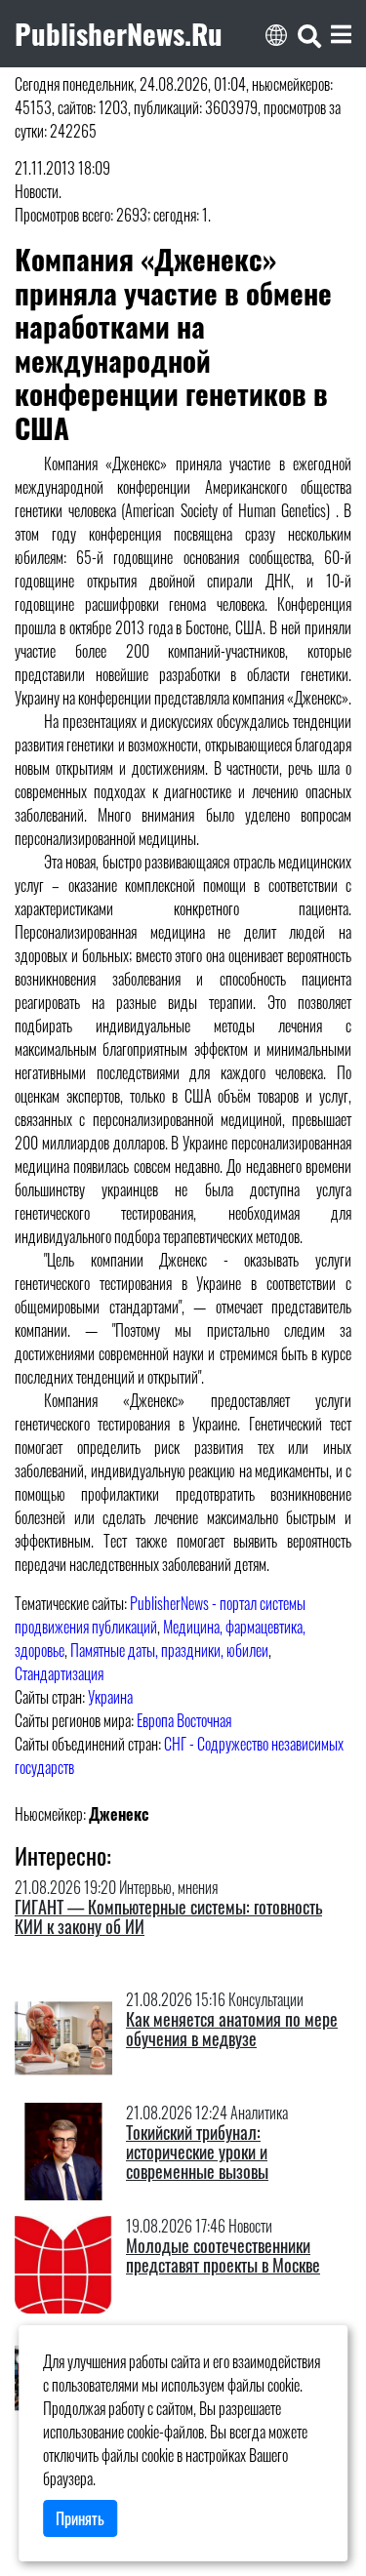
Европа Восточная (184, 1720)
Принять (80, 2518)
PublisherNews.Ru (119, 33)
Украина (110, 1697)
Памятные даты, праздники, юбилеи (169, 1650)
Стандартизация (59, 1673)
